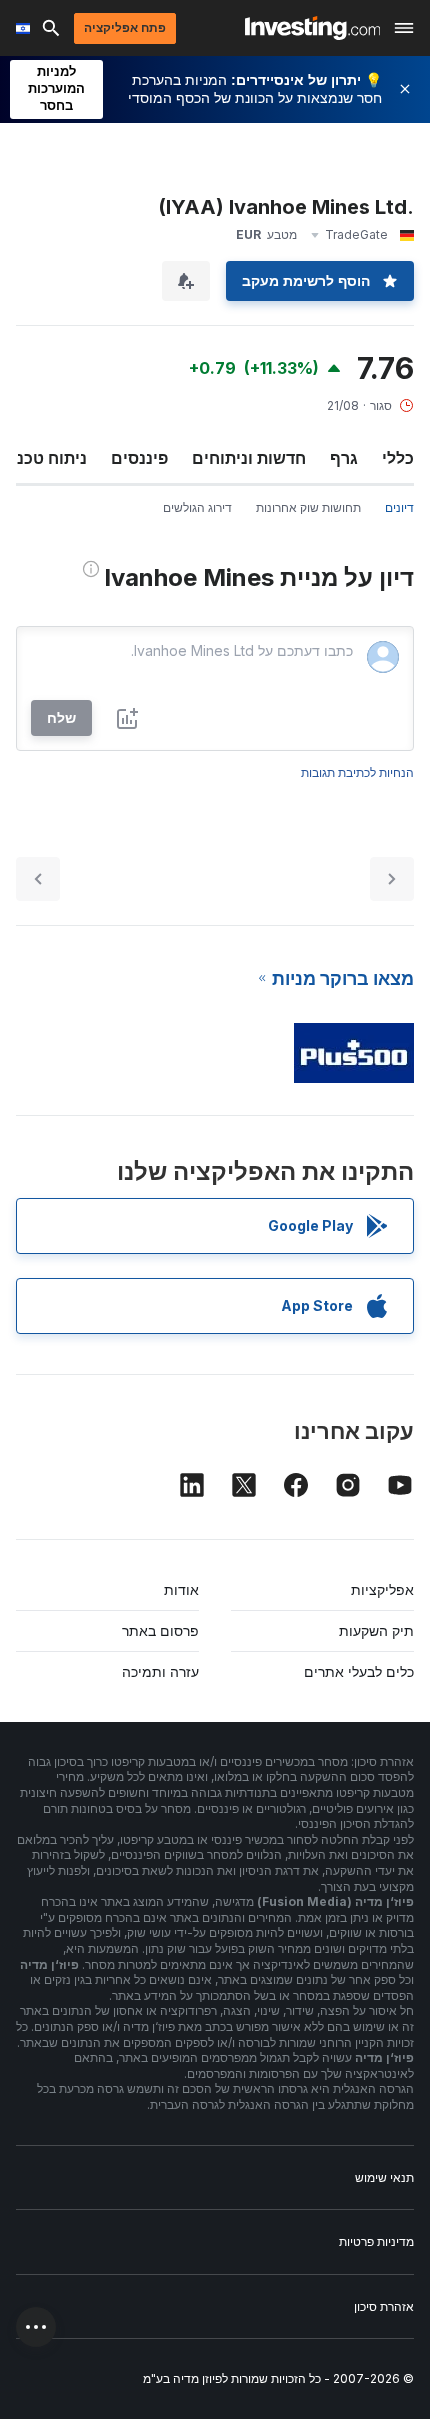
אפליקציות (382, 1589)
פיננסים (139, 458)
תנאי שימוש (384, 2177)
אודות (181, 1589)
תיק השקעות (376, 1630)
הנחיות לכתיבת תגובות (357, 772)
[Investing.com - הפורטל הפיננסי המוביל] (312, 28)
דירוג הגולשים (197, 507)
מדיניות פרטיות (376, 2241)
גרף (344, 458)
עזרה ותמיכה (160, 1671)
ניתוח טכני (49, 458)
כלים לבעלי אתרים (359, 1671)
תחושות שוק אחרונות (308, 507)
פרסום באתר (160, 1630)
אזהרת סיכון (384, 2306)
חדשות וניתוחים (249, 458)
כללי (398, 458)
